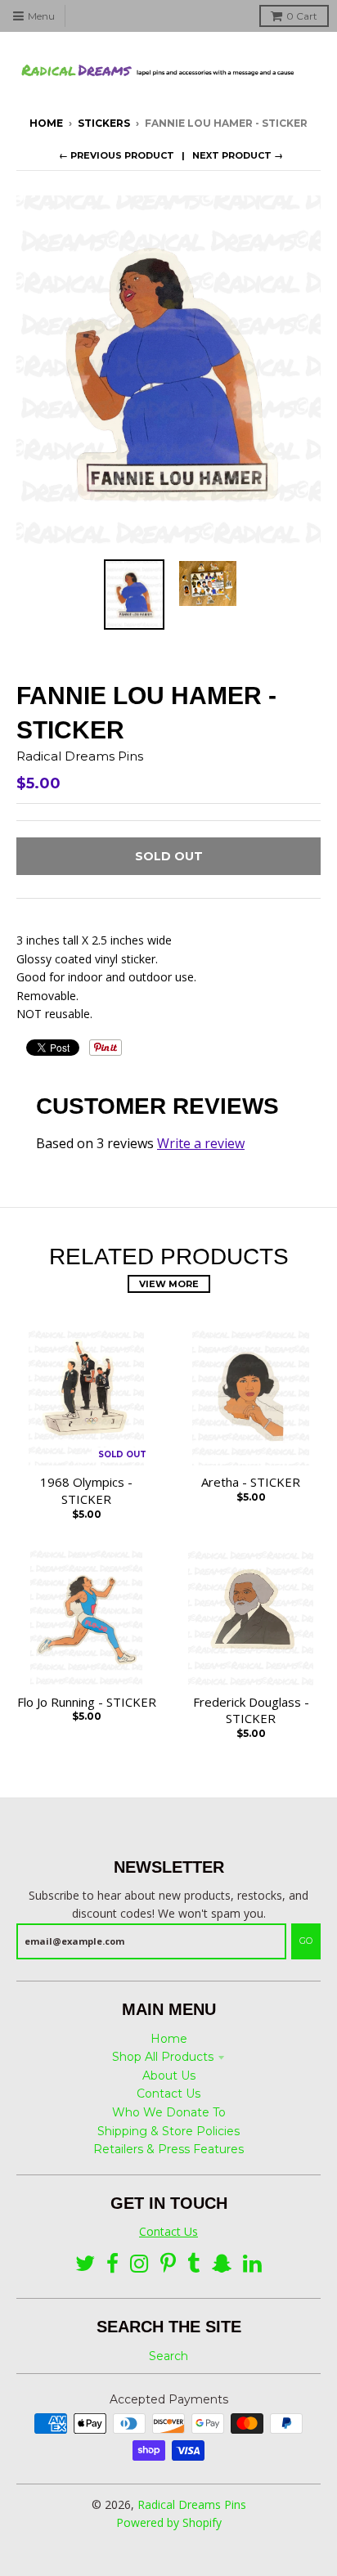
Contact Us (168, 2094)
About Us (169, 2076)
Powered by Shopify (169, 2522)
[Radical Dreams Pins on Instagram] (139, 2264)
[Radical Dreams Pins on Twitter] (85, 2264)
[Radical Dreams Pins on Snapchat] (222, 2264)
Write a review (201, 1143)
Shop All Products (163, 2057)
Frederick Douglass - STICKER (251, 1710)
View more (169, 1284)
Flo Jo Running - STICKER (87, 1702)
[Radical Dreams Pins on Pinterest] (168, 2264)
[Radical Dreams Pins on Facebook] (112, 2264)
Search (168, 2356)
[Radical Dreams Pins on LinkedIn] (252, 2264)
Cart (302, 16)
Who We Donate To (169, 2112)
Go (306, 1941)
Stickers (104, 123)
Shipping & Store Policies (168, 2131)
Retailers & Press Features (168, 2149)
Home (46, 123)
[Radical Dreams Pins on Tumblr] (194, 2264)
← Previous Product (117, 155)
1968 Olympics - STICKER (86, 1490)
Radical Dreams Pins (80, 756)
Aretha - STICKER (251, 1482)
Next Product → (238, 155)
